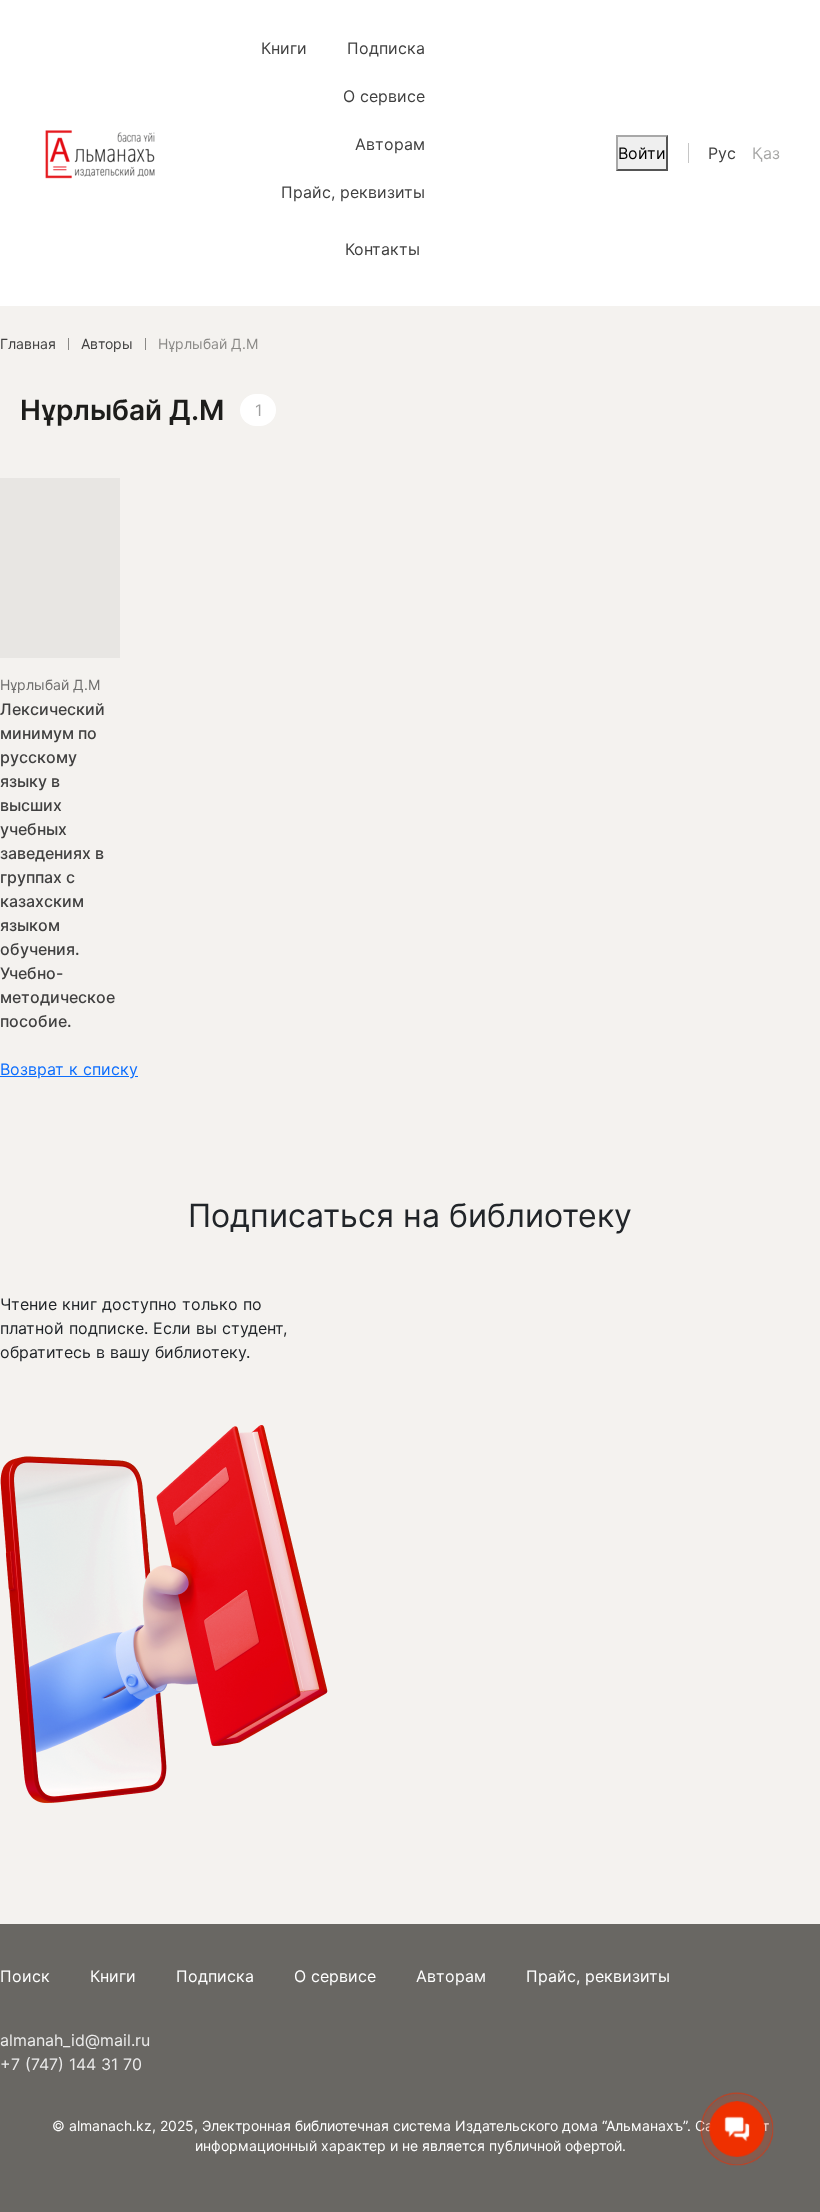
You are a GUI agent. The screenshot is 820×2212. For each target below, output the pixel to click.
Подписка (386, 48)
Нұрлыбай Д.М (50, 684)
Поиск (25, 1976)
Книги (284, 48)
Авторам (390, 144)
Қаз (766, 153)
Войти (642, 153)
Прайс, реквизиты (353, 192)
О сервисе (384, 96)
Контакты (382, 249)
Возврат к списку (69, 1069)
